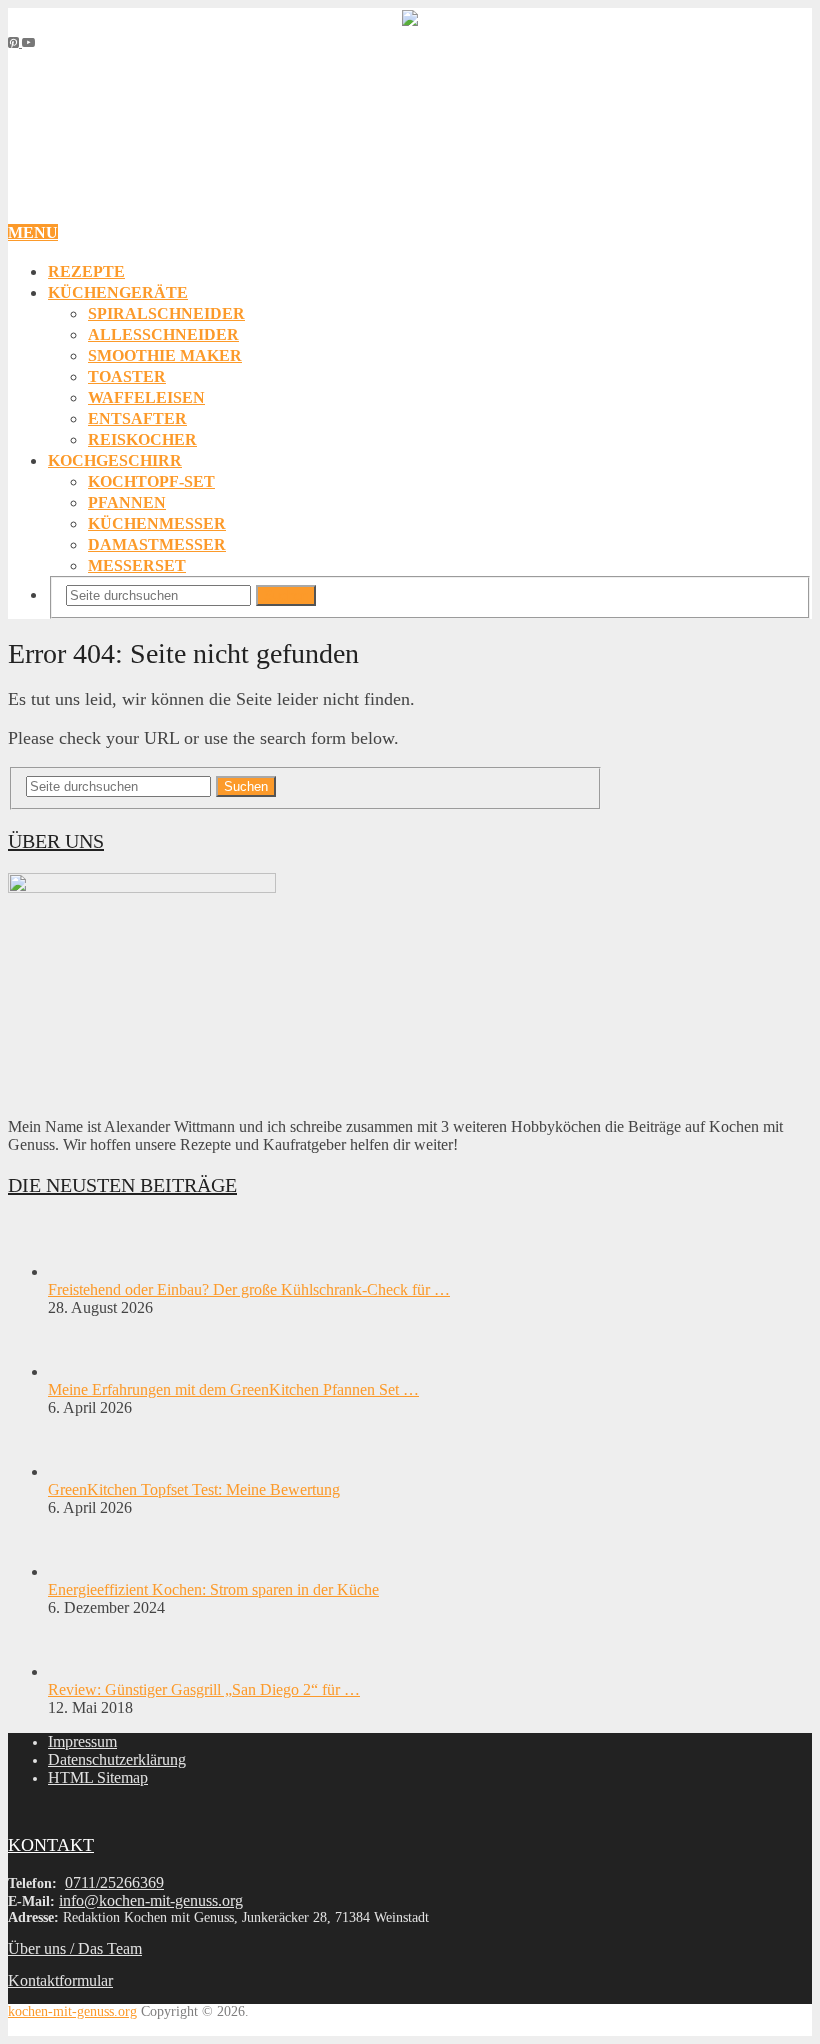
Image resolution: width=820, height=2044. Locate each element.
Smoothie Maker (165, 355)
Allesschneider (163, 334)
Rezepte (86, 271)
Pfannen (127, 502)
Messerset (137, 565)
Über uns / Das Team (75, 1948)
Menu (33, 232)
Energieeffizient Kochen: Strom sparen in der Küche (213, 1589)
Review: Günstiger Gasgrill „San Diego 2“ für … (204, 1689)
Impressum (82, 1741)
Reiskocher (142, 439)
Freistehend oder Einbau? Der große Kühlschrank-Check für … (249, 1289)
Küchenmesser (157, 523)
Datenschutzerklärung (117, 1759)
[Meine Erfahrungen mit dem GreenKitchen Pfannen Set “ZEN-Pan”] (83, 1371)
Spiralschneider (166, 313)
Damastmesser (157, 544)
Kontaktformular (60, 1980)
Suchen (286, 595)
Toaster (127, 376)
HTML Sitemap (98, 1777)
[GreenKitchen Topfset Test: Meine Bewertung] (83, 1471)
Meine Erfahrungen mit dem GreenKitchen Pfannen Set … (233, 1389)
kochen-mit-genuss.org (72, 2011)
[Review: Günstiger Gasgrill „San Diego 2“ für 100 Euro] (83, 1671)
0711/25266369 (114, 1882)
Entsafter (137, 418)
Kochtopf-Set (151, 481)
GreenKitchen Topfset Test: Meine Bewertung (194, 1489)
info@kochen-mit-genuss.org (151, 1900)
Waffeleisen (146, 397)
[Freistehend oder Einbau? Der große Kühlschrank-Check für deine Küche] (83, 1271)
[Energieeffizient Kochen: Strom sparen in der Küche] (83, 1571)
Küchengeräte (118, 292)
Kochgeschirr (115, 460)
